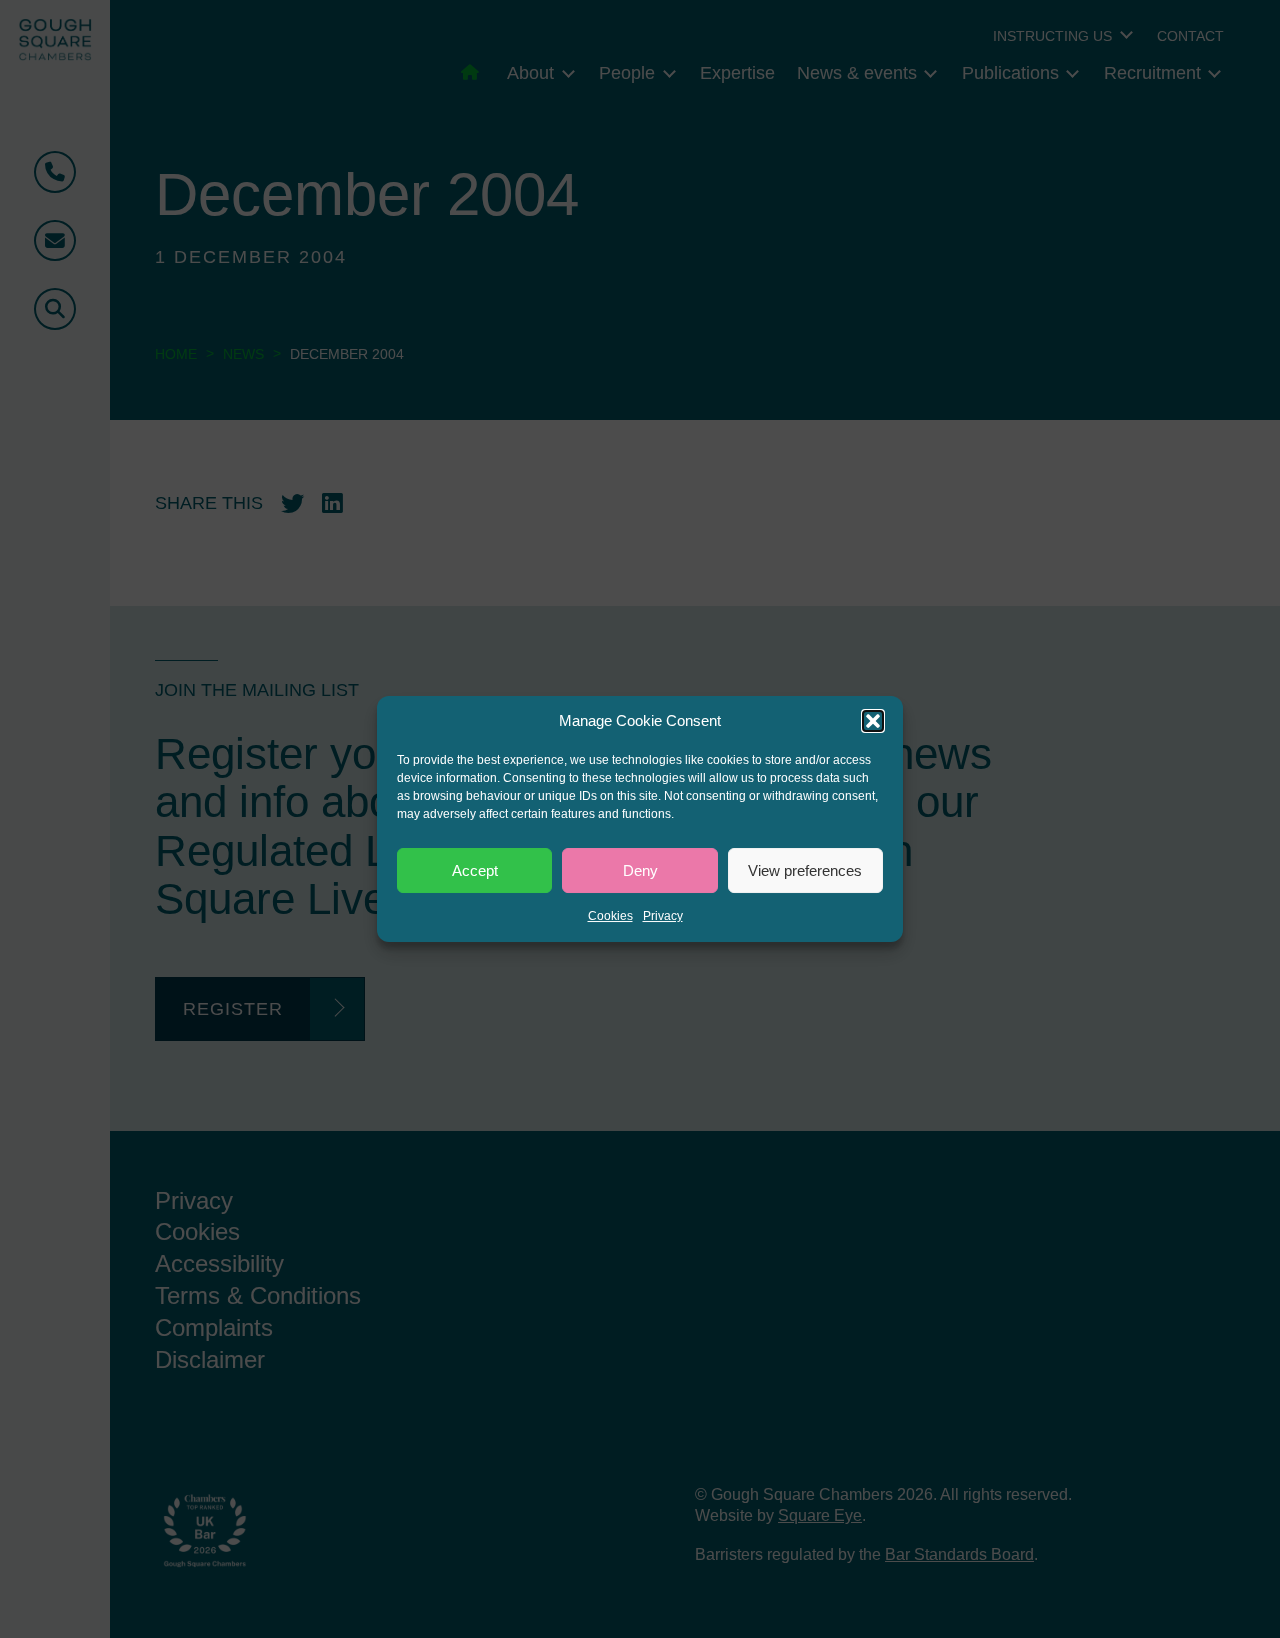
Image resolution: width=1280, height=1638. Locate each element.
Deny (640, 870)
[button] (873, 721)
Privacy (663, 916)
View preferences (805, 870)
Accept (475, 870)
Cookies (610, 916)
